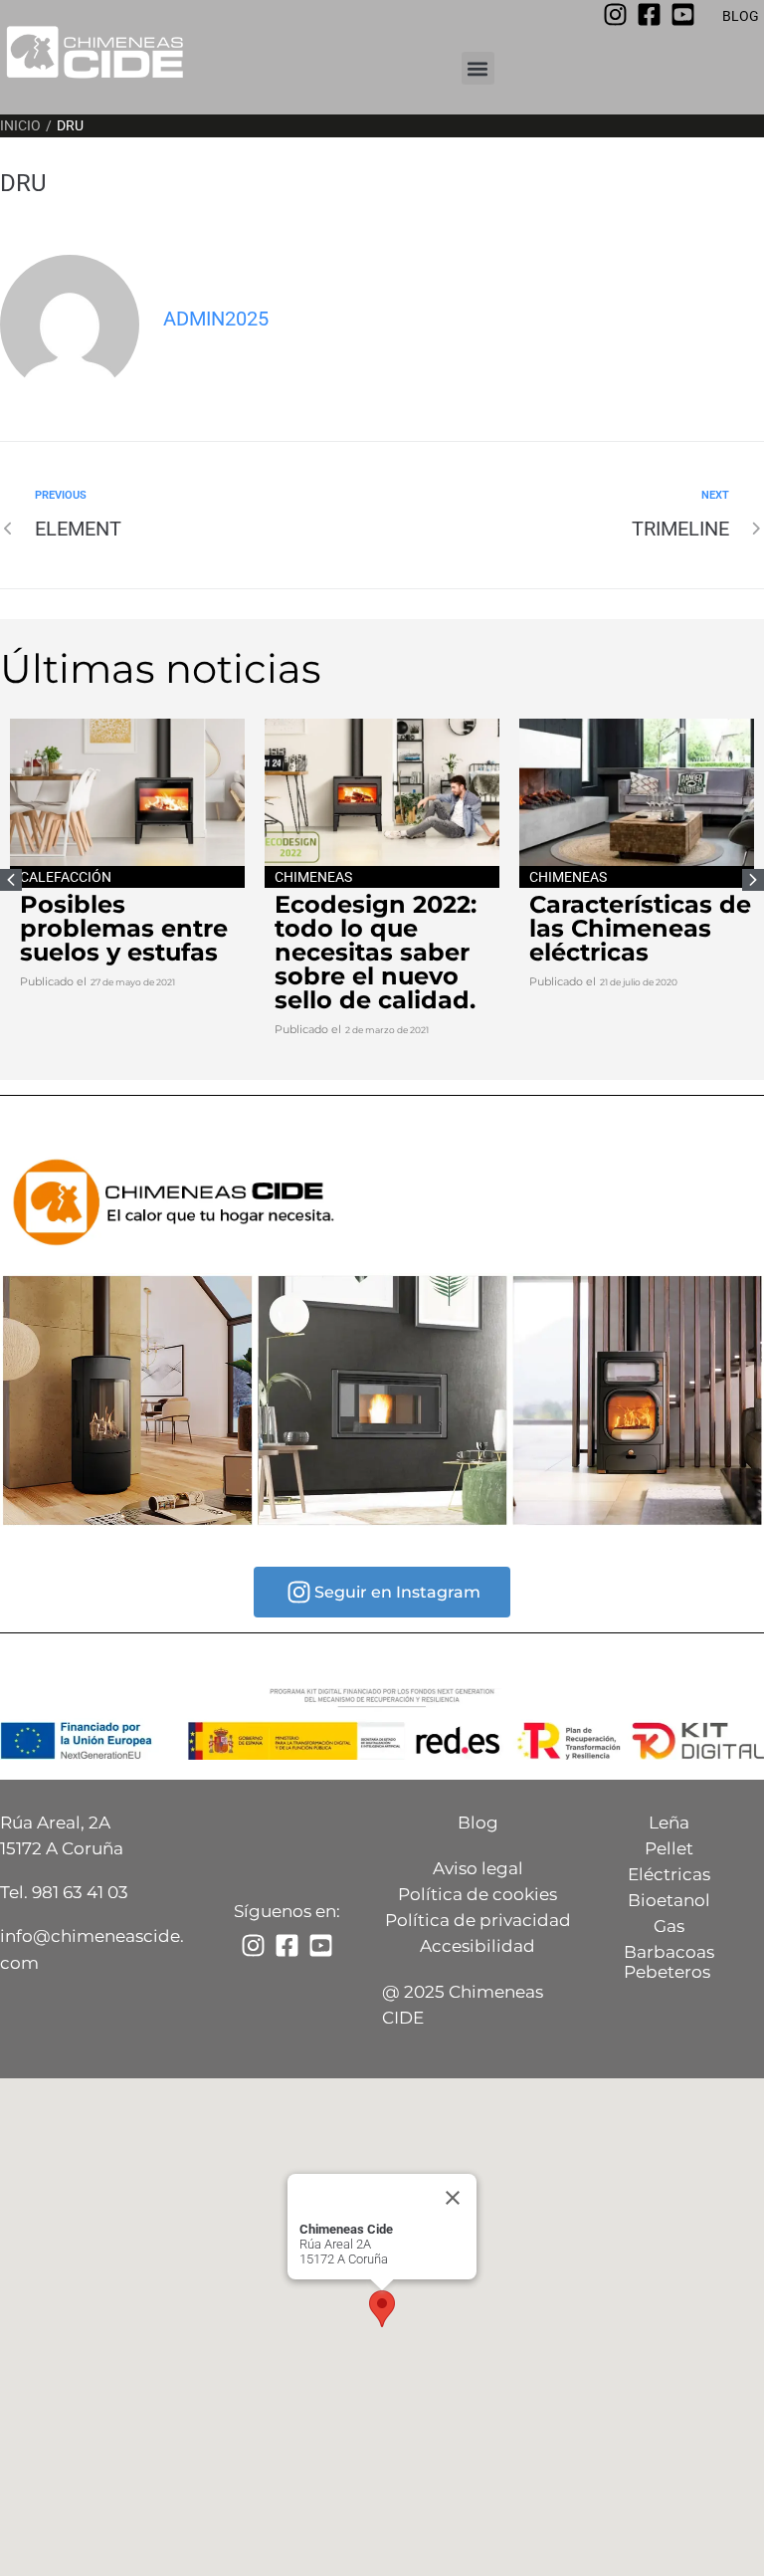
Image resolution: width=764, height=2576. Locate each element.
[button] (478, 68)
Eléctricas (669, 1874)
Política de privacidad (478, 1920)
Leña (669, 1823)
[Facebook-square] (649, 14)
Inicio (20, 125)
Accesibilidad (477, 1946)
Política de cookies (477, 1894)
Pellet (669, 1848)
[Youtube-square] (683, 14)
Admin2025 (216, 319)
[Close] (453, 2198)
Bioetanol (669, 1900)
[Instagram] (615, 14)
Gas (669, 1926)
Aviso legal (478, 1868)
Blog (478, 1823)
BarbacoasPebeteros (669, 1962)
